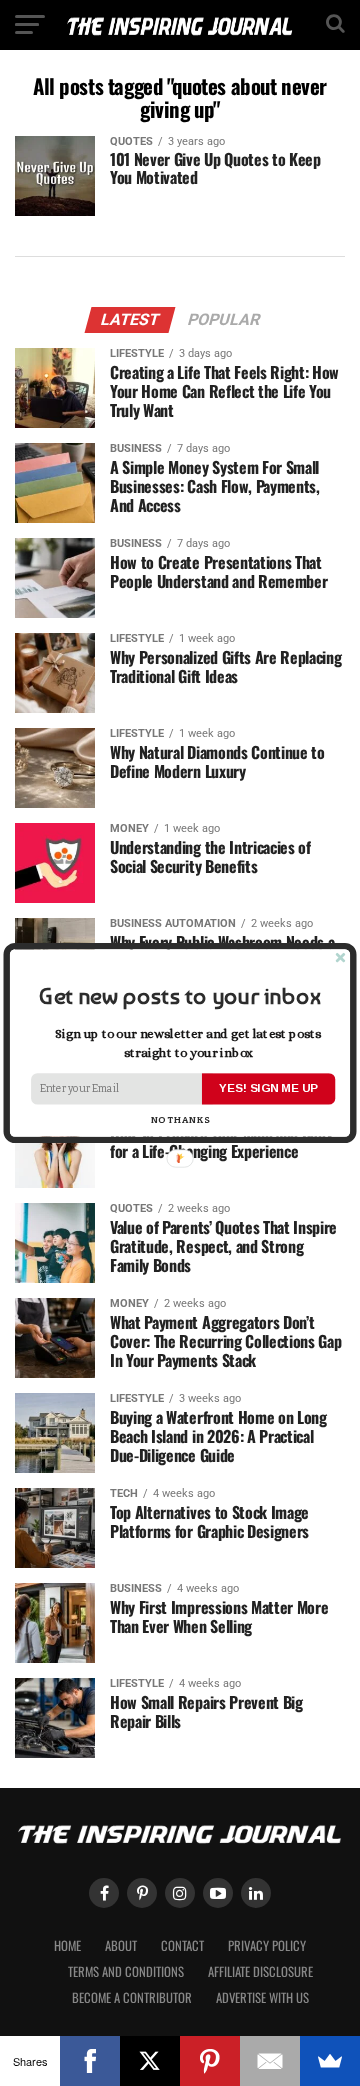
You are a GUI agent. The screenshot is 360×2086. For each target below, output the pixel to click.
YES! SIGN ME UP (268, 1088)
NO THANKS (180, 1120)
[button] (180, 996)
